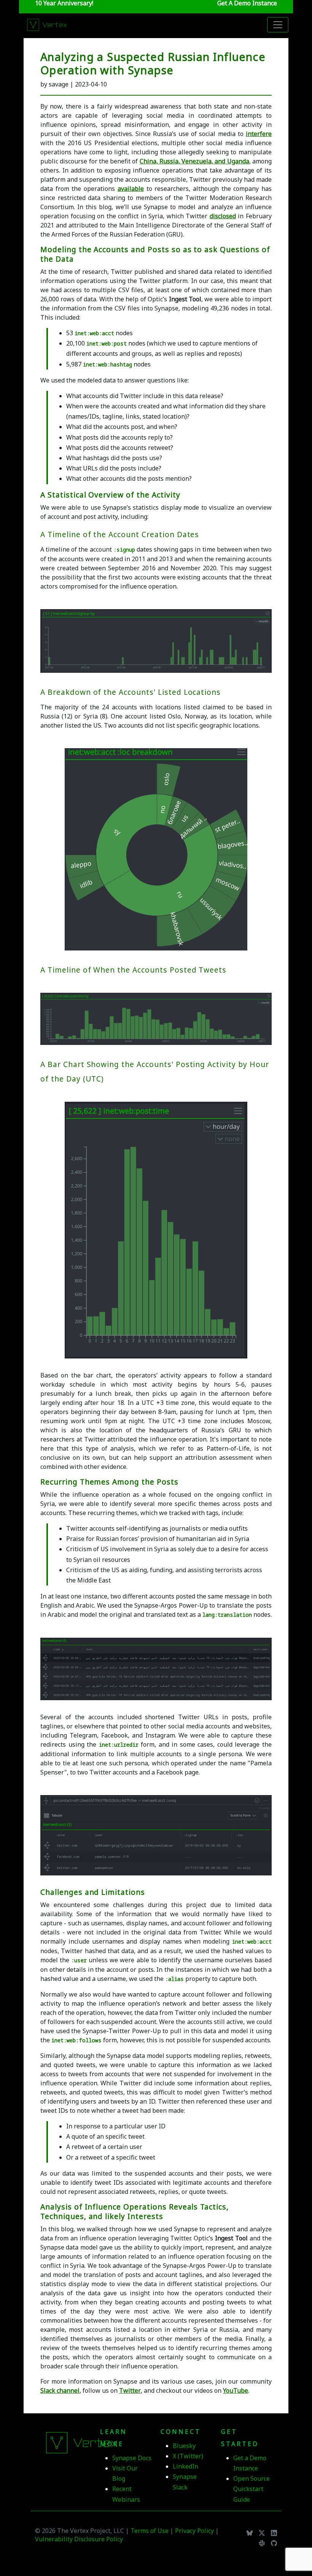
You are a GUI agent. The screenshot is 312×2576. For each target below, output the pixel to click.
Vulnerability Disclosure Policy (79, 2539)
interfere (259, 134)
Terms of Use (150, 2531)
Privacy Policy (195, 2531)
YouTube (236, 2390)
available (131, 189)
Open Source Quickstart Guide (252, 2489)
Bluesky (184, 2446)
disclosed (223, 216)
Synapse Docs (132, 2458)
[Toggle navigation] (278, 25)
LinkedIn (185, 2466)
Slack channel (60, 2390)
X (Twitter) (188, 2456)
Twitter (130, 2390)
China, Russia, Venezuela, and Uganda (194, 161)
